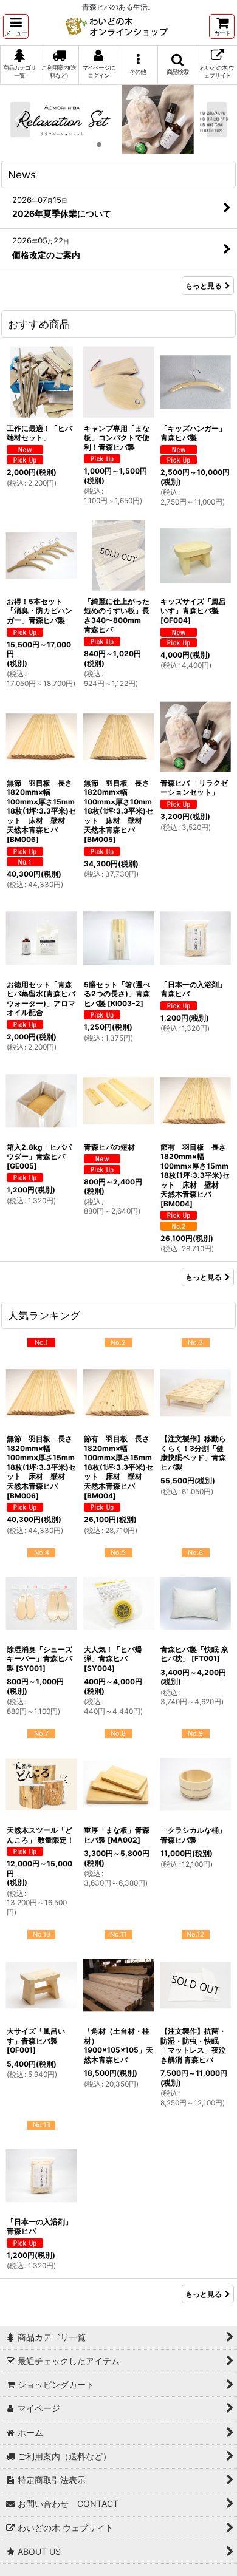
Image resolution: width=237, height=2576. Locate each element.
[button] (16, 26)
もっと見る (204, 286)
